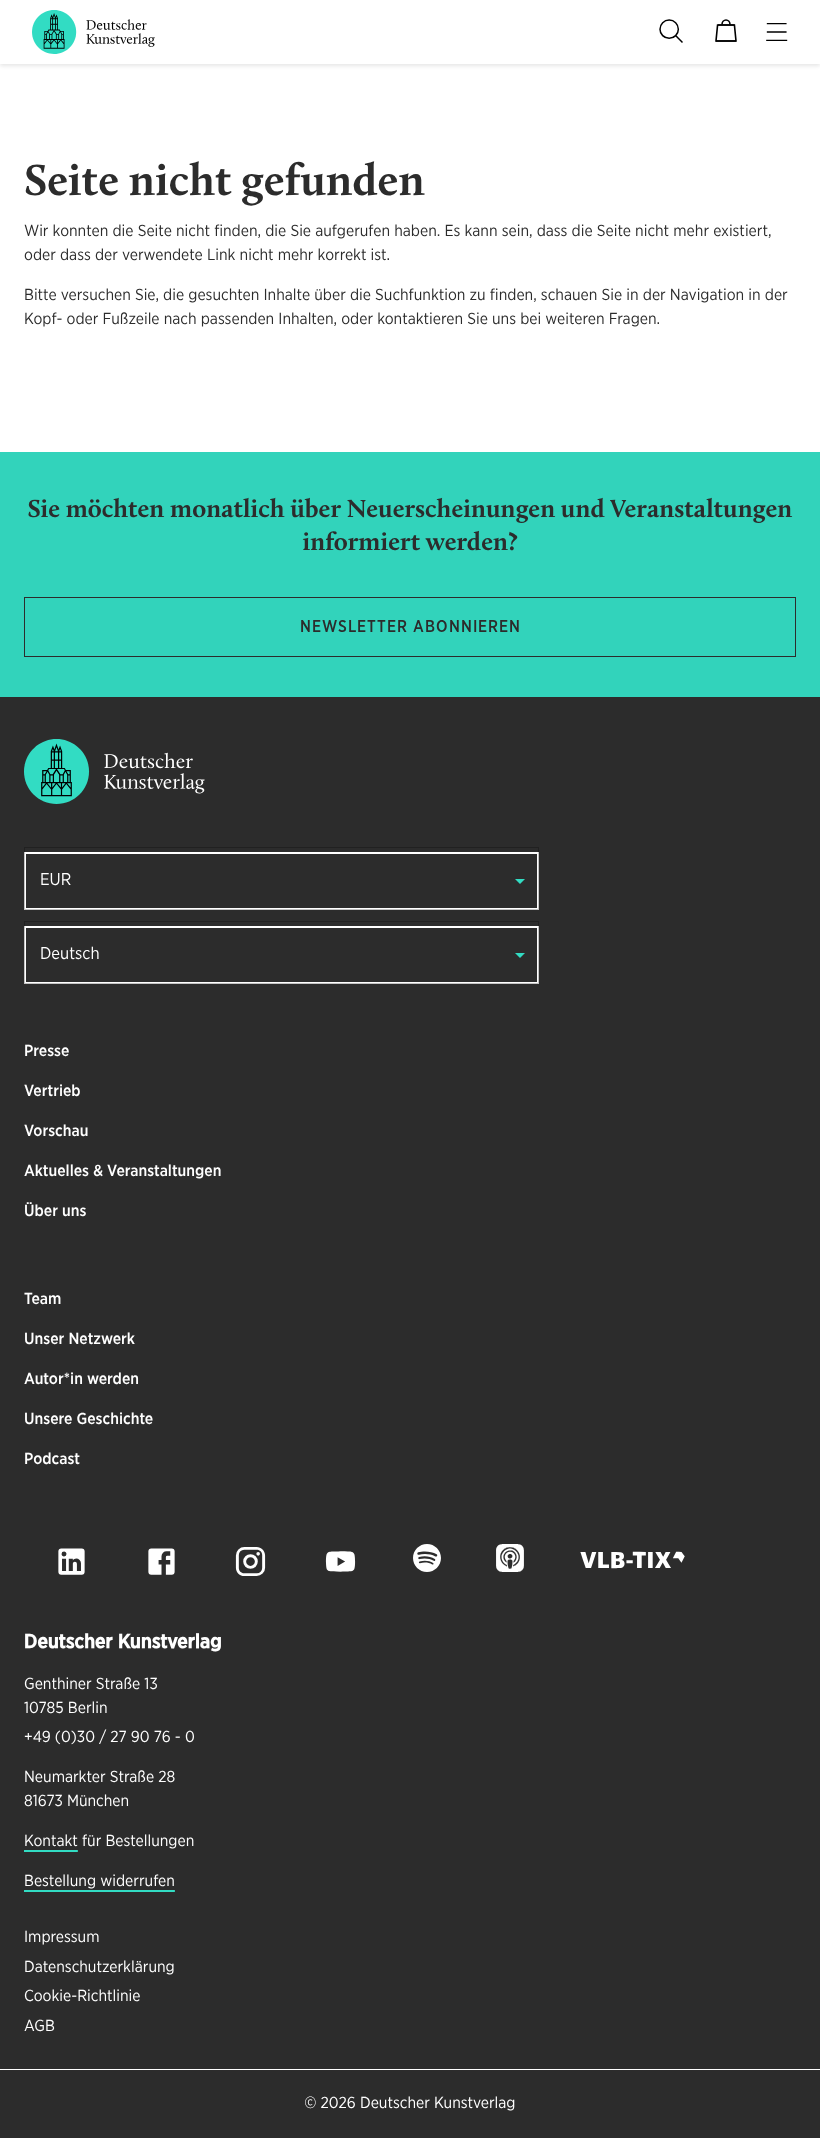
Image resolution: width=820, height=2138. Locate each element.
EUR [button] (55, 880)
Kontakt (51, 1842)
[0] (726, 32)
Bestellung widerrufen (99, 1882)
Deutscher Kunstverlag (437, 2104)
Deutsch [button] (70, 954)
